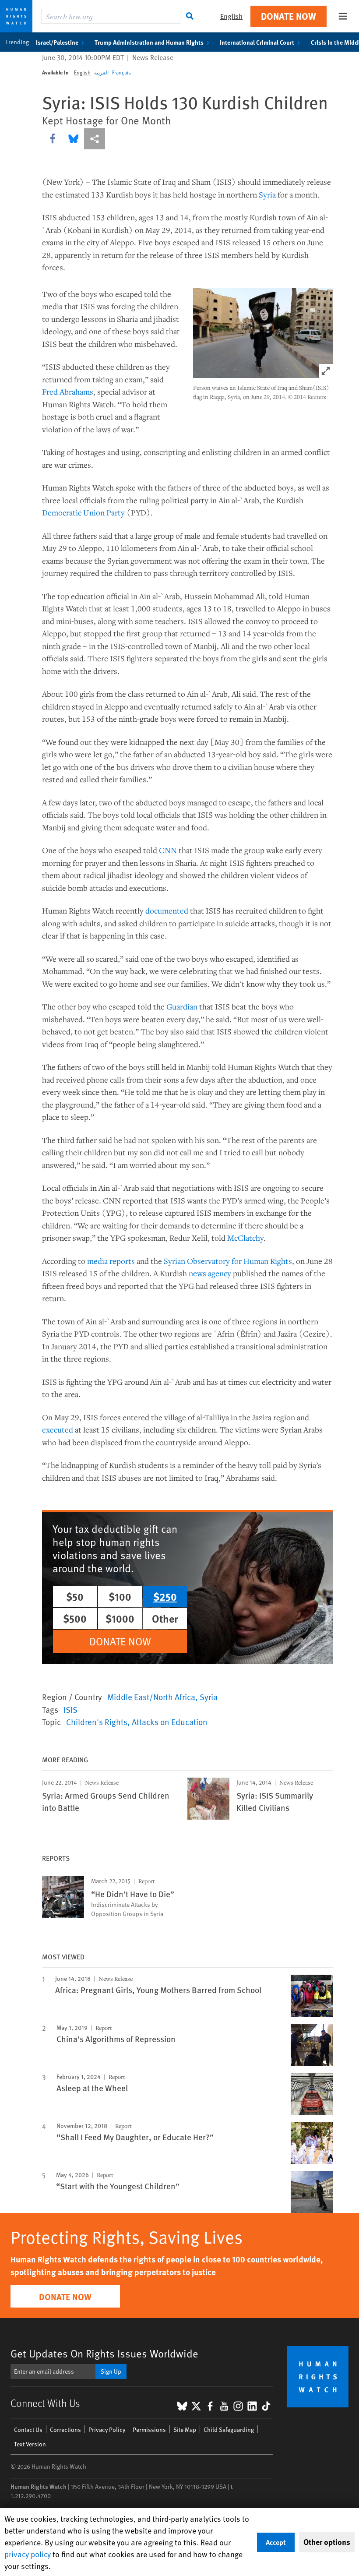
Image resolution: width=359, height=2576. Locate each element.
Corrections (65, 2430)
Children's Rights (97, 1722)
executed (58, 1429)
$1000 (120, 1618)
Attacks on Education (170, 1722)
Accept (276, 2542)
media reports (111, 1261)
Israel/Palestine (57, 42)
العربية (101, 72)
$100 (120, 1596)
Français (121, 72)
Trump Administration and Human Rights (149, 42)
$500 (75, 1618)
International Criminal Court (257, 42)
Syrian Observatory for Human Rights (228, 1261)
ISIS (70, 1709)
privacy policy (28, 2554)
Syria (267, 194)
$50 (75, 1596)
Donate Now (289, 16)
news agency (210, 1273)
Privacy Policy (107, 2430)
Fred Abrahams (68, 392)
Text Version (30, 2444)
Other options (327, 2542)
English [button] (231, 16)
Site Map (185, 2430)
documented (167, 910)
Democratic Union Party (83, 512)
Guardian (182, 1006)
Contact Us (28, 2430)
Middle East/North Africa (151, 1697)
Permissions (149, 2430)
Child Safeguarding (229, 2430)
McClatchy (245, 1238)
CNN (168, 850)
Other (165, 1618)
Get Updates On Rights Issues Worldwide (104, 2353)
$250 (165, 1596)
